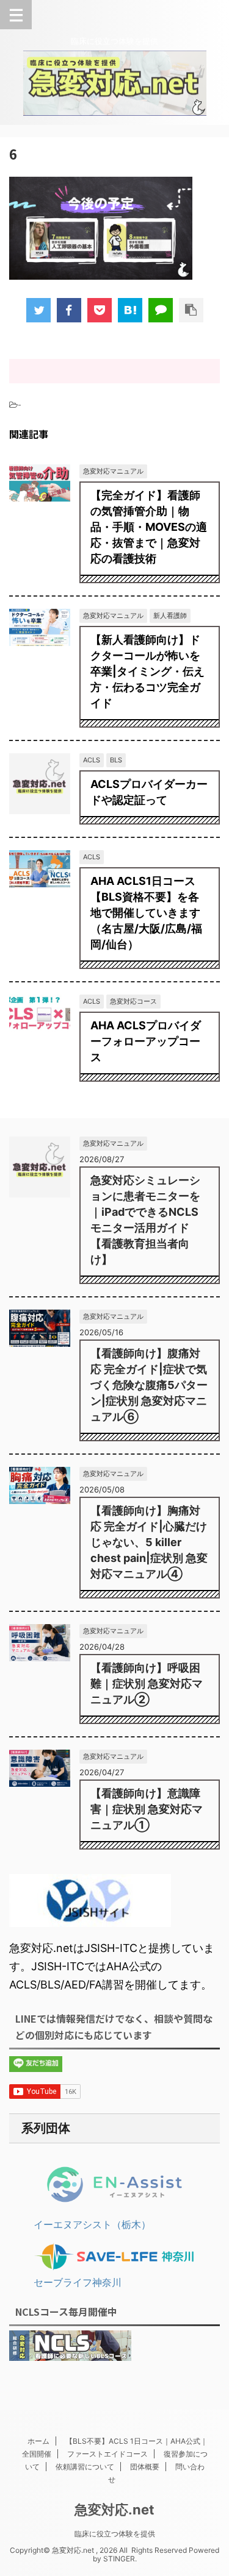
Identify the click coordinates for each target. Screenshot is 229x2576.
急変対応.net (114, 2510)
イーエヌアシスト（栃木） (92, 2224)
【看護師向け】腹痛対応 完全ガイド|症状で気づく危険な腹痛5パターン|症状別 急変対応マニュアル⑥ (149, 1385)
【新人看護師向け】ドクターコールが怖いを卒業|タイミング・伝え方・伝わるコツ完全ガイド (147, 671)
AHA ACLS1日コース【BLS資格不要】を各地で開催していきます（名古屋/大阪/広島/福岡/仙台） (146, 913)
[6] (130, 310)
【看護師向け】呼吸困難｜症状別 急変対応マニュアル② (147, 1684)
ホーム (38, 2441)
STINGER (119, 2559)
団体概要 (145, 2467)
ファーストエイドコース (107, 2454)
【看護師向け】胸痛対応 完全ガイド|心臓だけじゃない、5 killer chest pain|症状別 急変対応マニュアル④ (149, 1542)
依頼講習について (85, 2467)
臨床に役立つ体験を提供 (115, 2534)
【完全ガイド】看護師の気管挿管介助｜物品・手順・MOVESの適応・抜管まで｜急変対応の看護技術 (149, 527)
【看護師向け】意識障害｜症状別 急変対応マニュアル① (147, 1809)
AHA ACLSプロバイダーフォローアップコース (146, 1041)
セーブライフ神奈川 (78, 2282)
